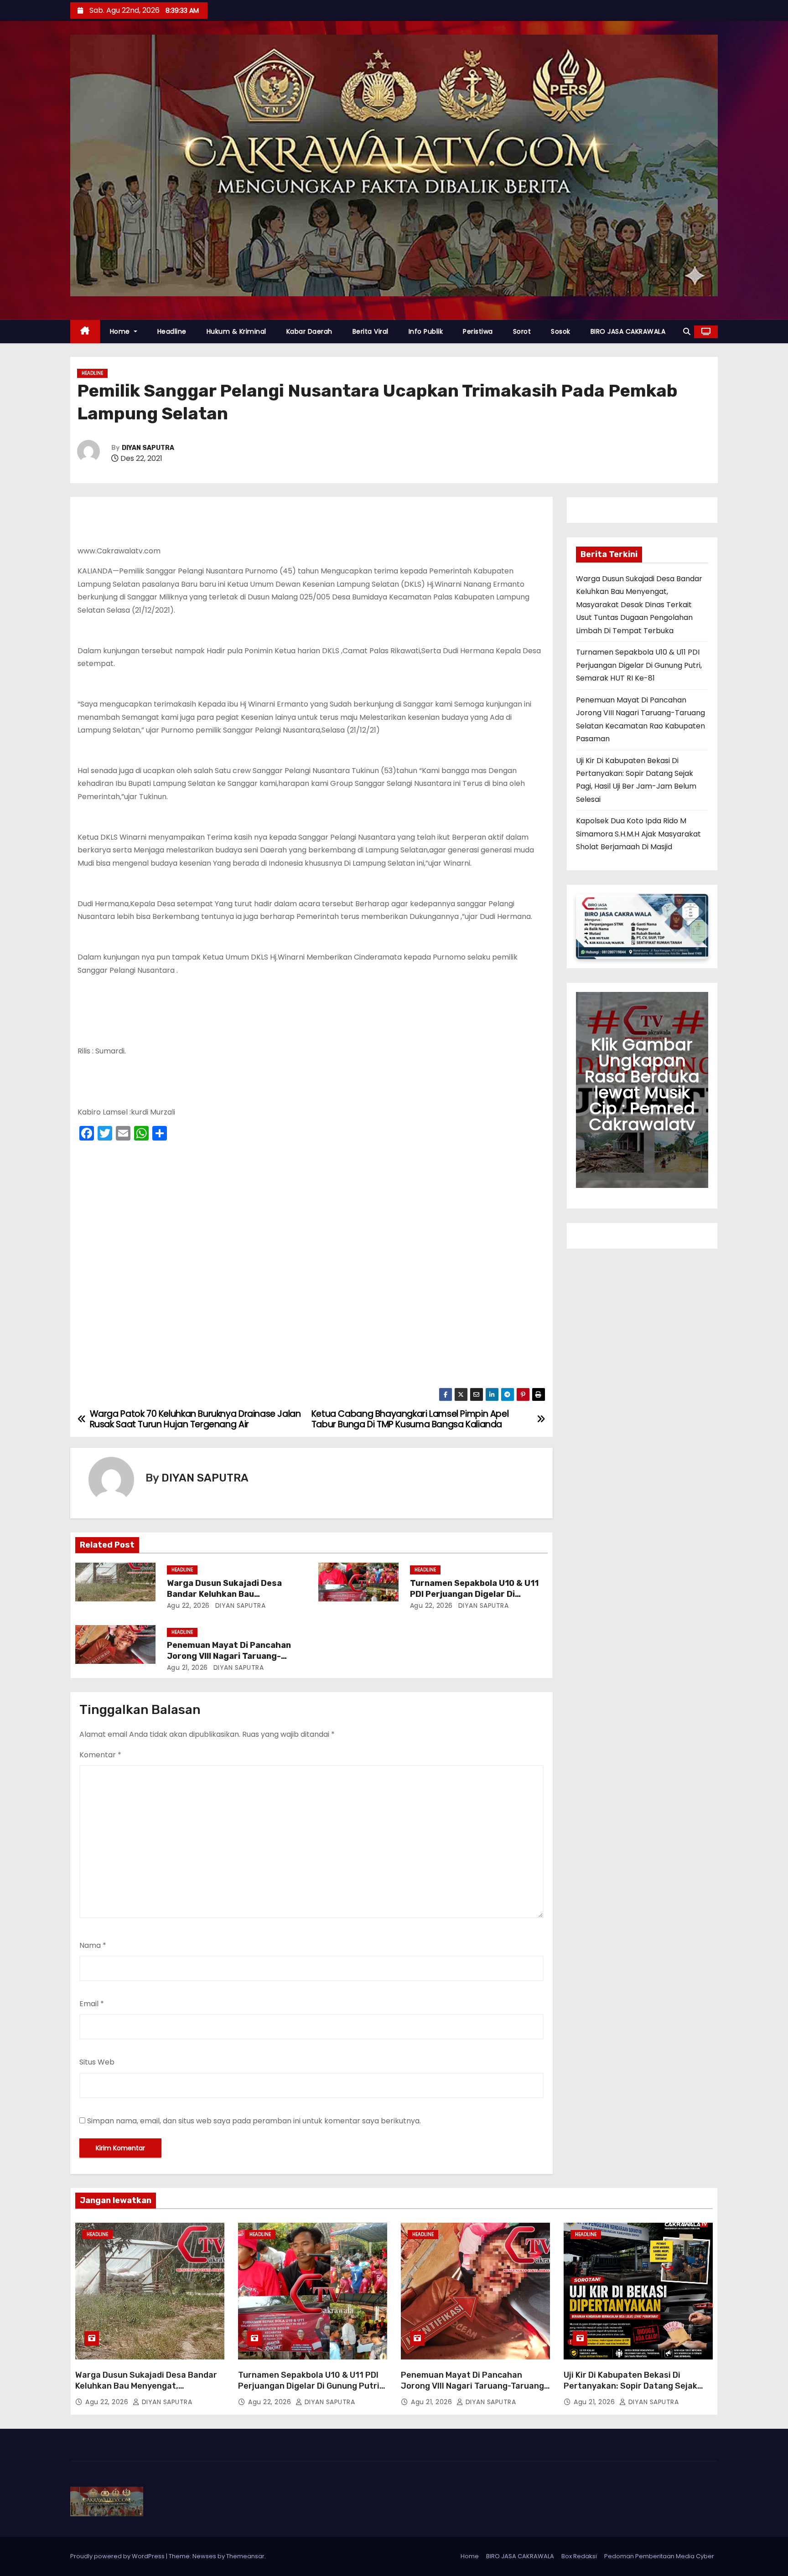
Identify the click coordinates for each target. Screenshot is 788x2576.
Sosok (561, 331)
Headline (172, 331)
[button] (687, 332)
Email (92, 2004)
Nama (93, 1945)
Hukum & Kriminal (236, 331)
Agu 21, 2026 (187, 1667)
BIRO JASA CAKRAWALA (628, 331)
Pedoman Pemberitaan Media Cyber (659, 2556)
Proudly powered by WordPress (118, 2556)
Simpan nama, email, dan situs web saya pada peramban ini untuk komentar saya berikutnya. (254, 2121)
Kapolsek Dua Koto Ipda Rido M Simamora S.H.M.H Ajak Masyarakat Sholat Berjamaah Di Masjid (638, 834)
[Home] (85, 332)
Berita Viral (371, 331)
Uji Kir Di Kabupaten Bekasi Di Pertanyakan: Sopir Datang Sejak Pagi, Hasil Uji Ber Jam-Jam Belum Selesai (632, 2391)
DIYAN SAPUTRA (148, 448)
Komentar (100, 1755)
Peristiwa (478, 331)
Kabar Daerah (309, 331)
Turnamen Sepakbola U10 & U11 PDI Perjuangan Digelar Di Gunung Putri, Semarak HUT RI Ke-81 (639, 665)
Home (121, 331)
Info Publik (426, 331)
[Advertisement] (311, 1267)
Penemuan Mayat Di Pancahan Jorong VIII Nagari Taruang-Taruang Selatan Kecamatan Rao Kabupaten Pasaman (472, 2391)
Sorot (522, 331)
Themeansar (245, 2556)
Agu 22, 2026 (188, 1605)
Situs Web (97, 2062)
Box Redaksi (579, 2556)
